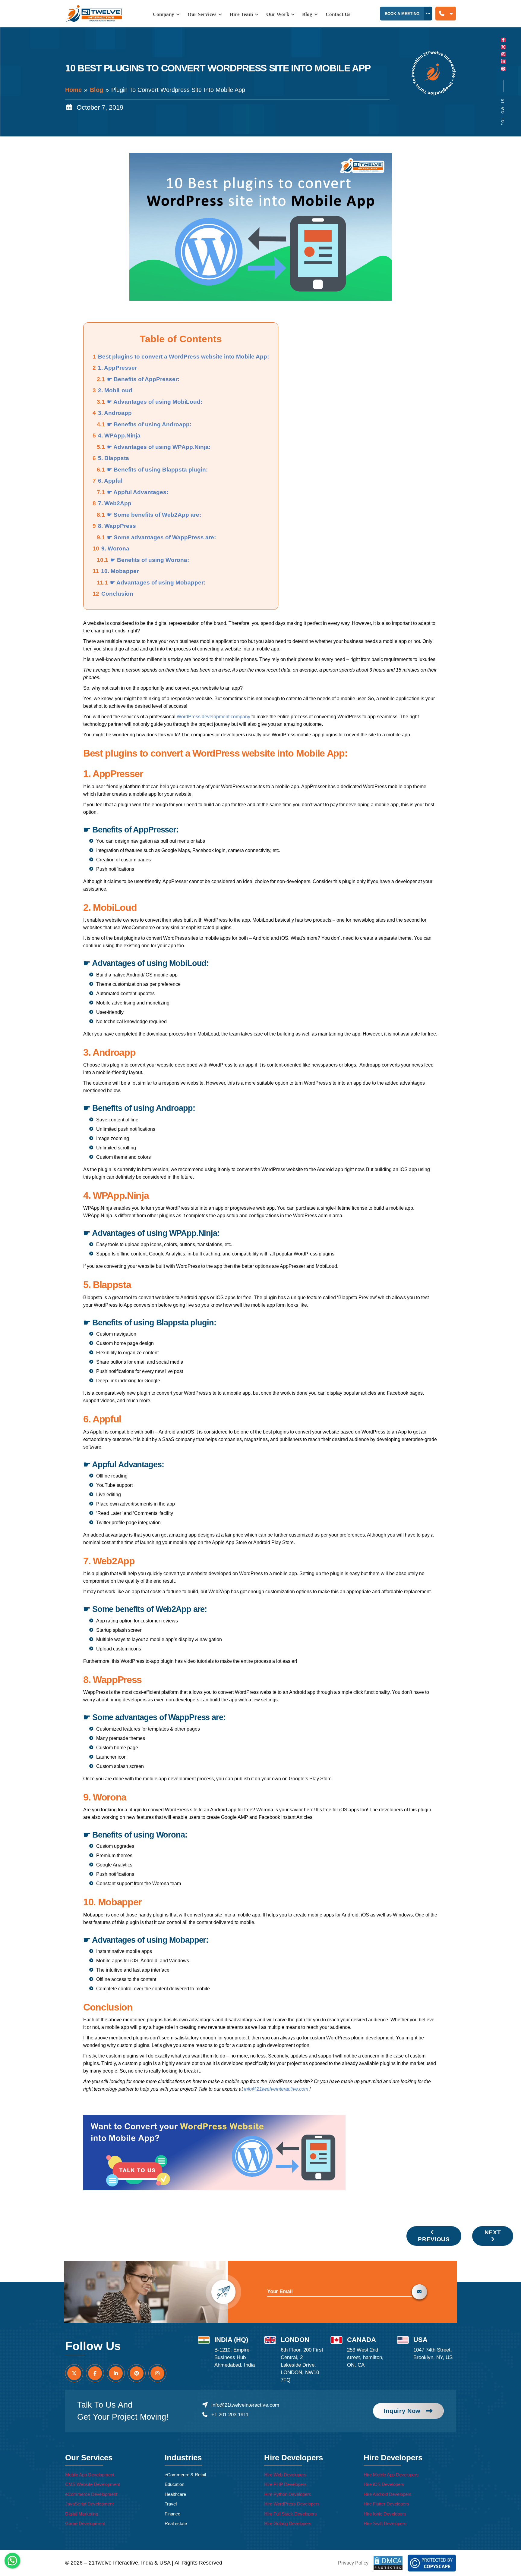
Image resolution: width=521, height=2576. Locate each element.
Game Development (85, 2523)
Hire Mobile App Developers (391, 2475)
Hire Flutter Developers (386, 2504)
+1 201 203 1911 (230, 2415)
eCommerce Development (91, 2494)
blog (308, 14)
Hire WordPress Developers (292, 2504)
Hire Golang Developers (288, 2523)
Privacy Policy (353, 2563)
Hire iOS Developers (384, 2484)
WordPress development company (213, 717)
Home (73, 90)
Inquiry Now (402, 2411)
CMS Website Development (93, 2484)
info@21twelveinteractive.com (245, 2405)
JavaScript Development (89, 2504)
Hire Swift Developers (385, 2523)
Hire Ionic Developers (385, 2514)
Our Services (203, 14)
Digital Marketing (82, 2514)
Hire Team (242, 14)
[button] (446, 14)
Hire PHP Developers (285, 2484)
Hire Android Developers (388, 2494)
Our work (278, 14)
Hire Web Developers (285, 2475)
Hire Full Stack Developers (290, 2514)
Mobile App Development (90, 2475)
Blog (96, 90)
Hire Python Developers (288, 2494)
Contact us (338, 14)
